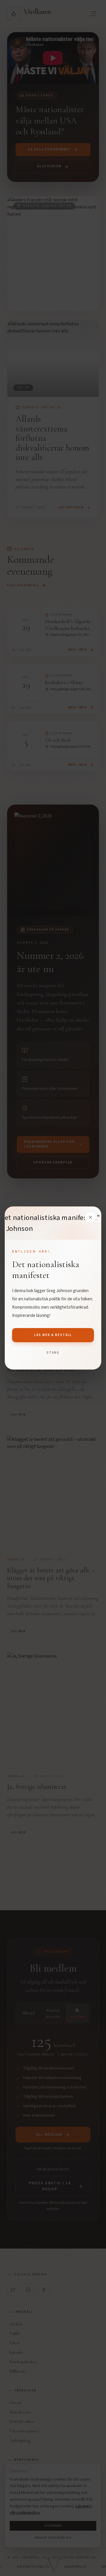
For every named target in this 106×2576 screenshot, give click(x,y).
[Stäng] (90, 1217)
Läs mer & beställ (53, 1335)
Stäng (53, 1353)
